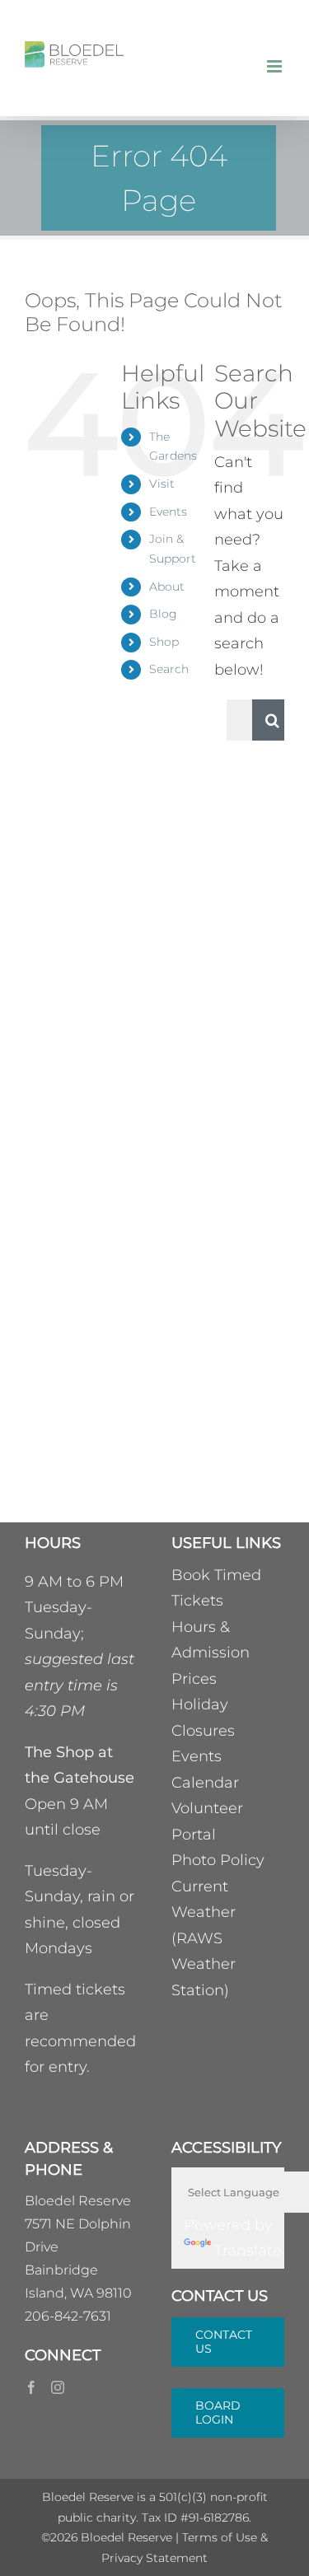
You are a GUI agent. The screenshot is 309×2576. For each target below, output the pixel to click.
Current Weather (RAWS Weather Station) (204, 1938)
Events (168, 512)
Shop (164, 642)
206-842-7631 (68, 2316)
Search (169, 669)
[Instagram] (58, 2387)
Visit (162, 484)
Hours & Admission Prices (211, 1653)
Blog (163, 614)
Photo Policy (218, 1860)
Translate (248, 2251)
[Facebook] (31, 2387)
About (167, 587)
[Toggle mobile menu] (276, 66)
